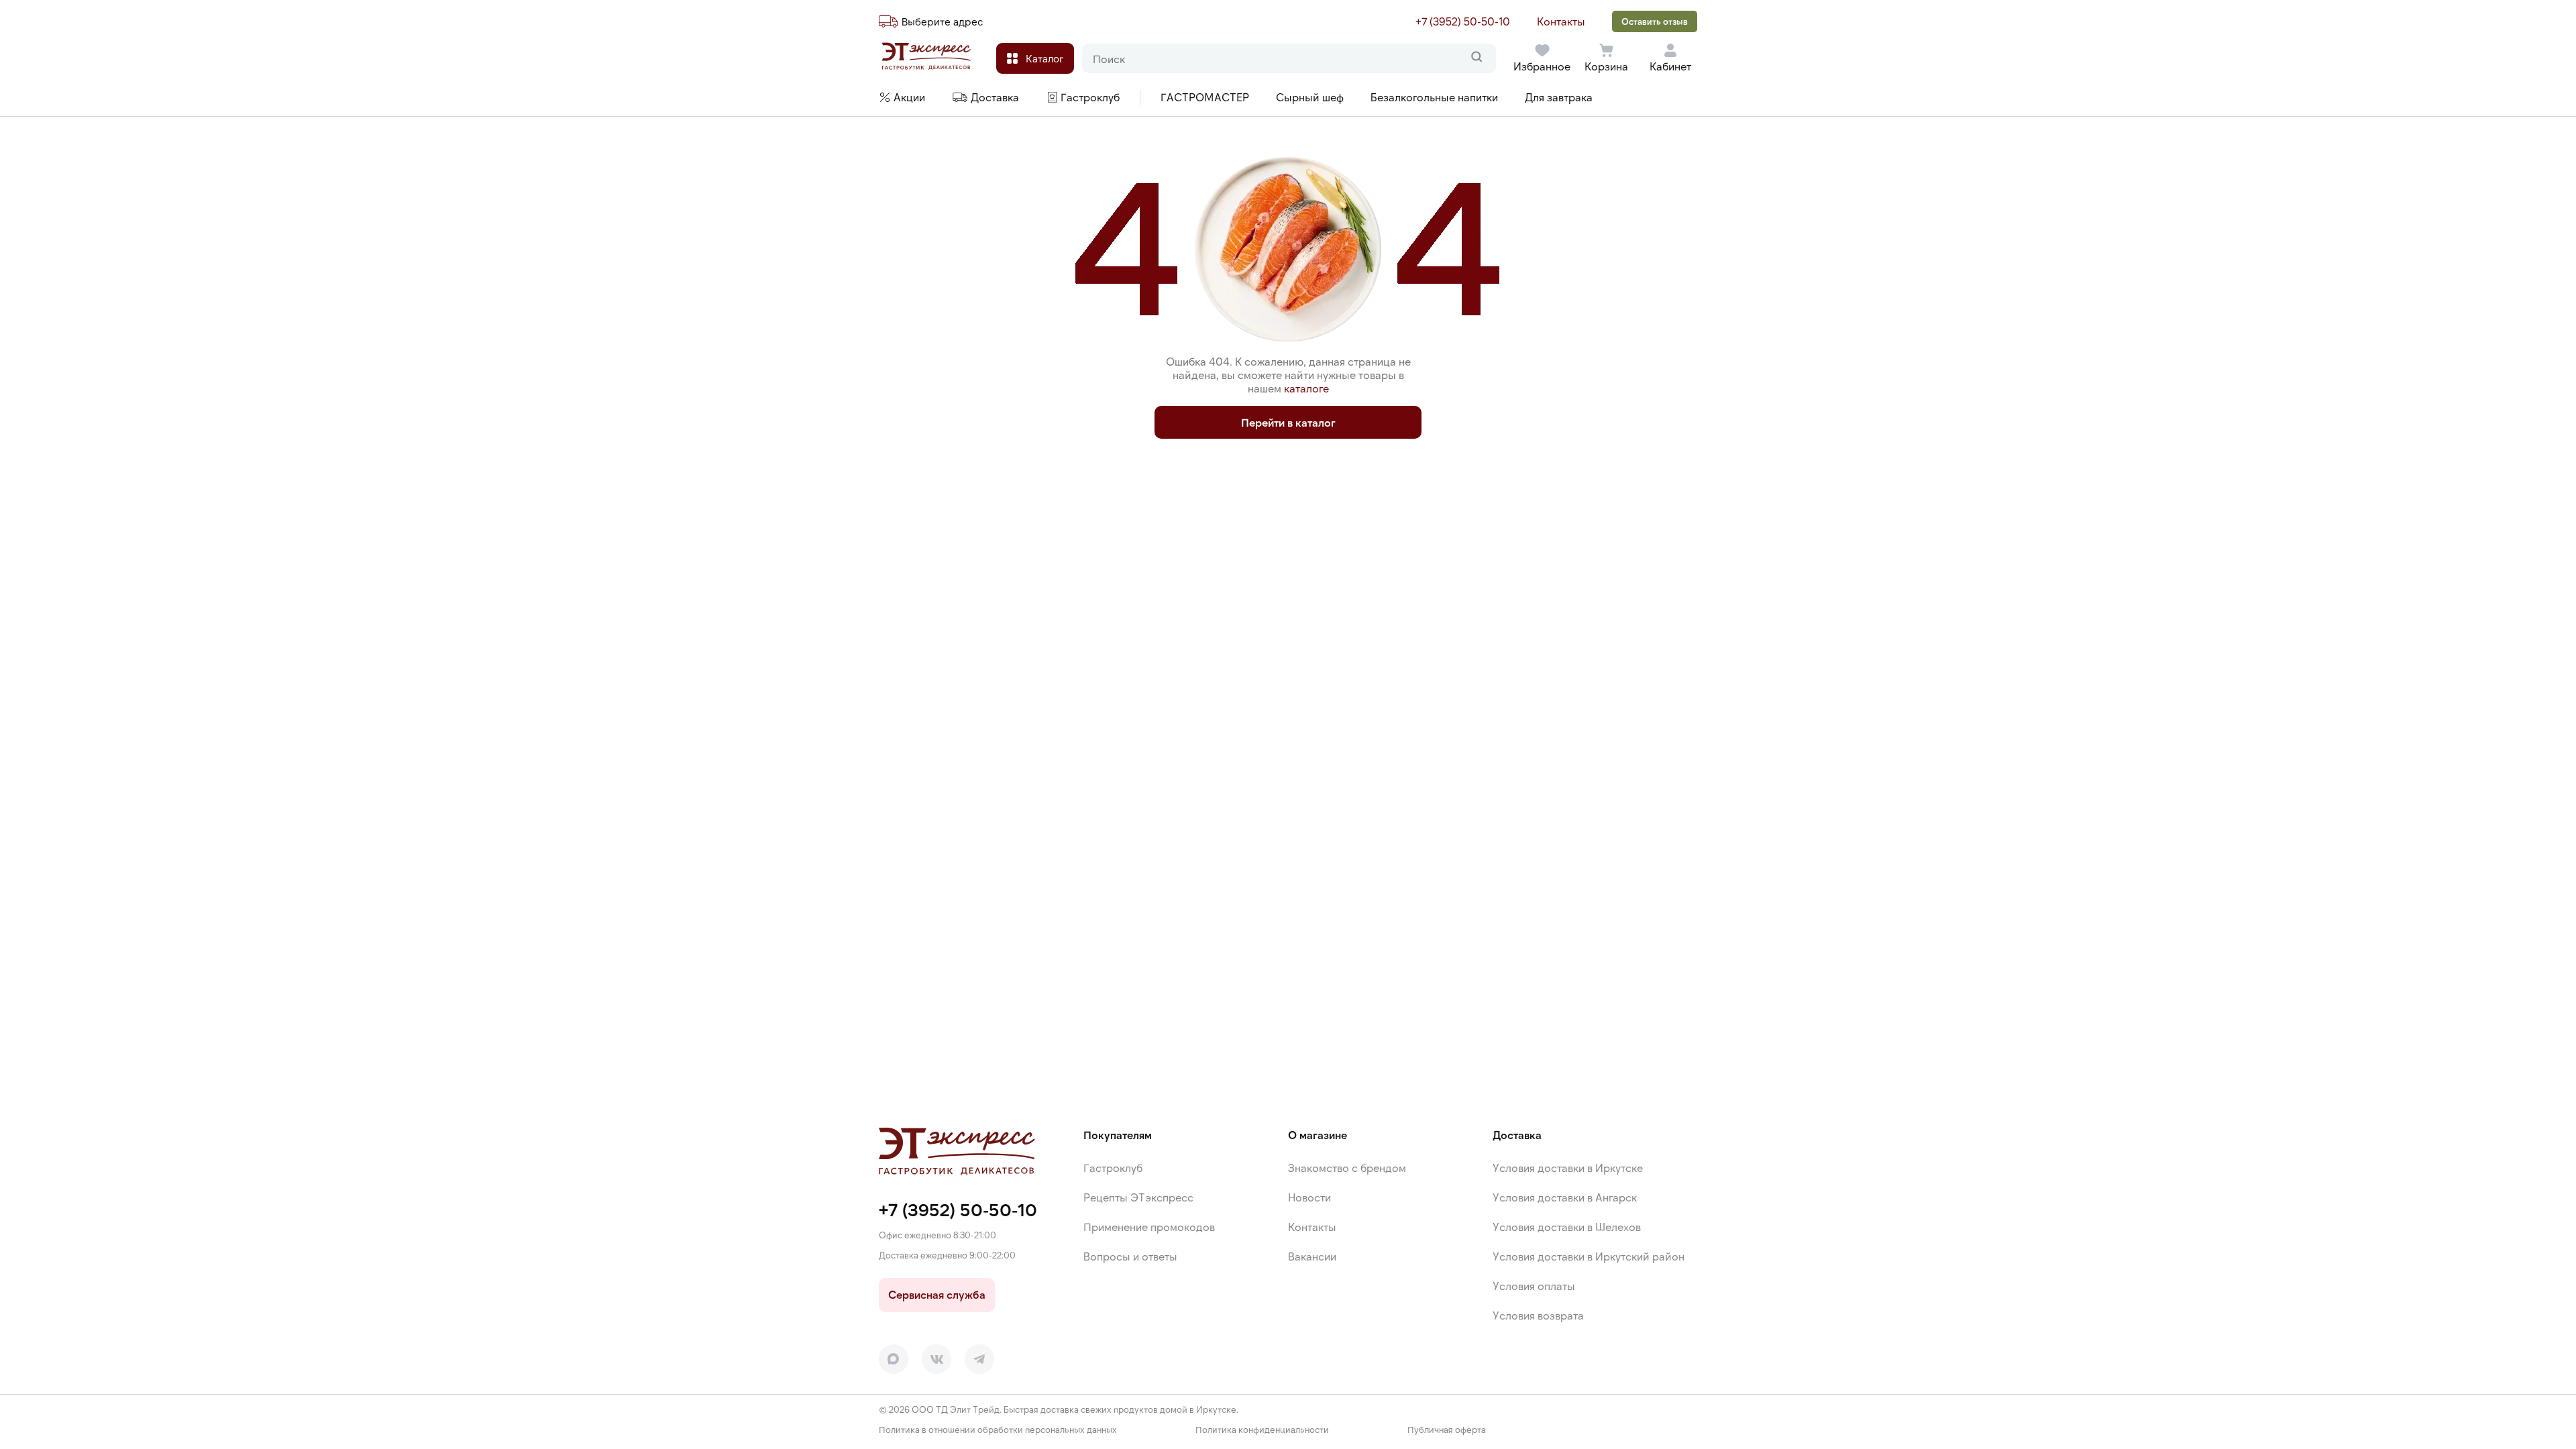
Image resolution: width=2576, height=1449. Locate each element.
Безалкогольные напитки (1434, 97)
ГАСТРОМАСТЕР (1205, 97)
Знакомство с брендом (1347, 1168)
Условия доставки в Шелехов (1567, 1227)
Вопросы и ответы (1130, 1256)
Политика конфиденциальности (1262, 1430)
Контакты (1561, 21)
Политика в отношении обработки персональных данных (998, 1430)
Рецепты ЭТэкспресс (1138, 1197)
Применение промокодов (1149, 1227)
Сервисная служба (937, 1294)
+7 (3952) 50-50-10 (1463, 21)
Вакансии (1312, 1256)
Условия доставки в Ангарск (1565, 1197)
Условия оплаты (1534, 1286)
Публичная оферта (1447, 1430)
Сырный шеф (1310, 97)
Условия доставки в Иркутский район (1589, 1256)
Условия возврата (1538, 1315)
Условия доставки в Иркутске (1568, 1168)
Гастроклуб (1113, 1168)
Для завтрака (1559, 97)
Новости (1309, 1197)
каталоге (1306, 388)
